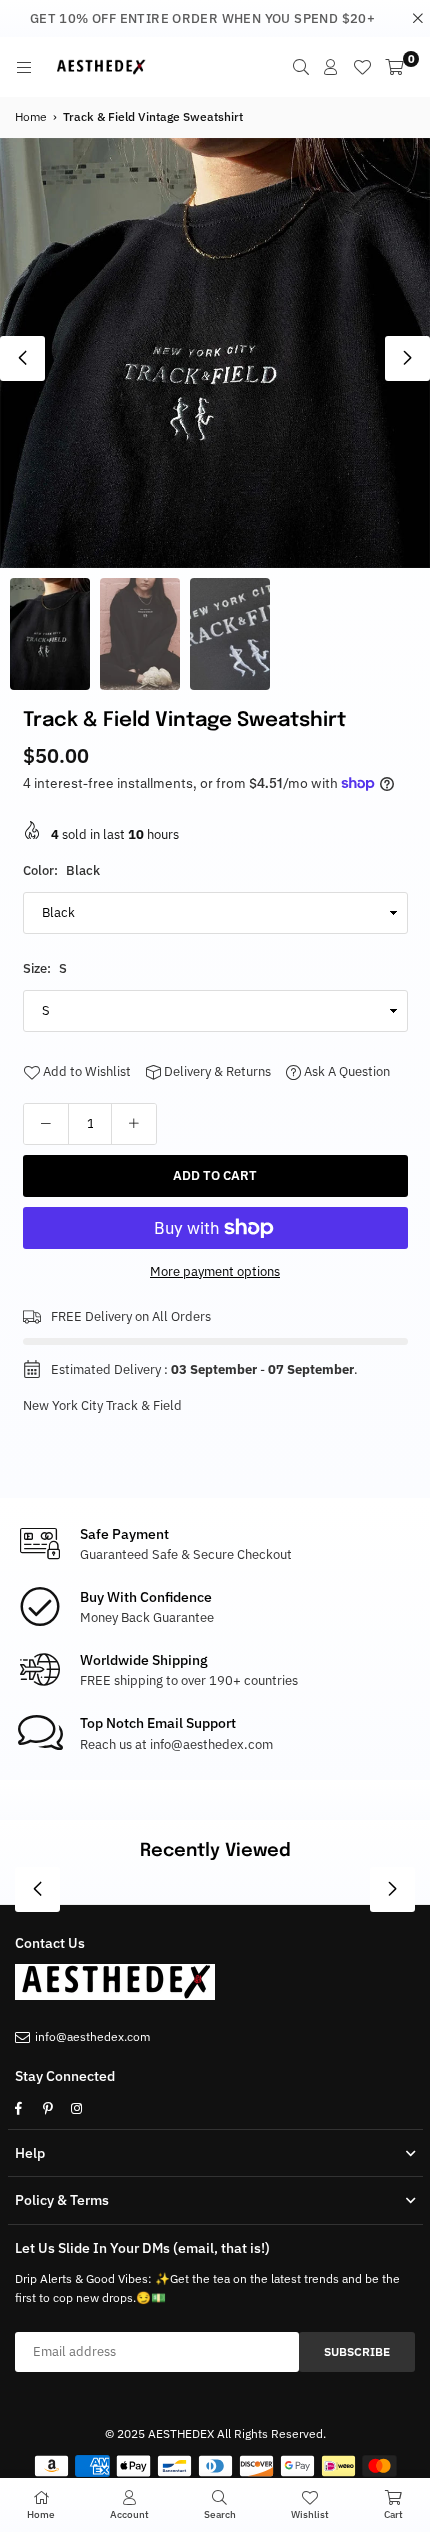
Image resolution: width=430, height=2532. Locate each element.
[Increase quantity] (134, 1124)
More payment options (215, 1271)
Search (220, 2514)
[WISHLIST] (362, 67)
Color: (61, 870)
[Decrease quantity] (46, 1124)
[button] (407, 358)
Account (129, 2514)
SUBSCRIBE (357, 2351)
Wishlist (310, 2514)
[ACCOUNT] (331, 67)
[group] (215, 353)
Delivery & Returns (216, 1071)
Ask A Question (345, 1071)
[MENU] (24, 67)
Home (31, 116)
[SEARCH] (301, 67)
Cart (393, 2514)
